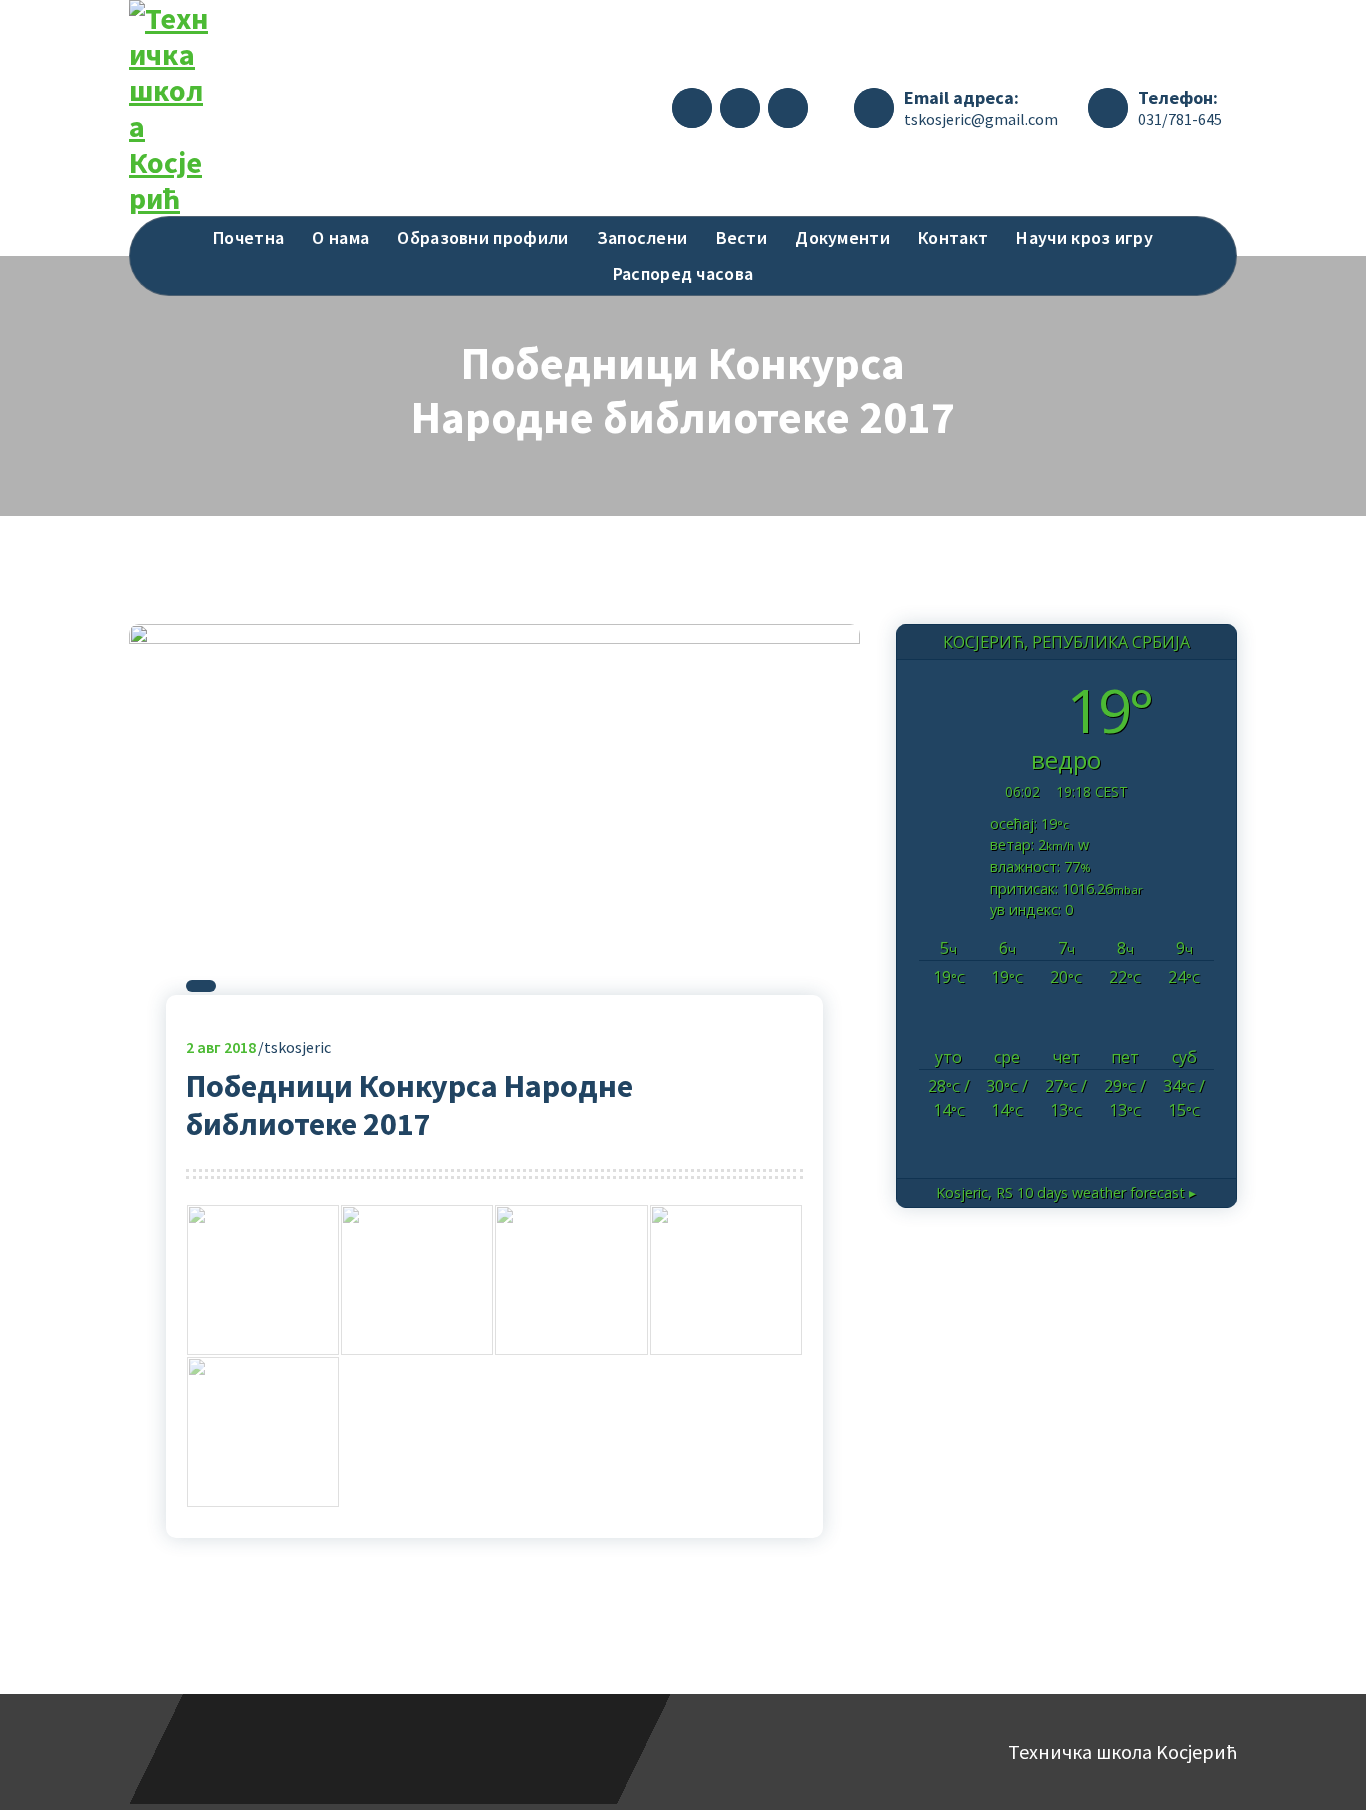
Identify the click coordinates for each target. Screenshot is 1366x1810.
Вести (742, 237)
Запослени (642, 237)
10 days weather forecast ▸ (1066, 1192)
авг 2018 (221, 1047)
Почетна (248, 237)
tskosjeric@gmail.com (981, 119)
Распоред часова (683, 273)
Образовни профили (482, 237)
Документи (842, 237)
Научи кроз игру (1084, 237)
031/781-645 (1180, 119)
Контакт (953, 237)
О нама (340, 237)
